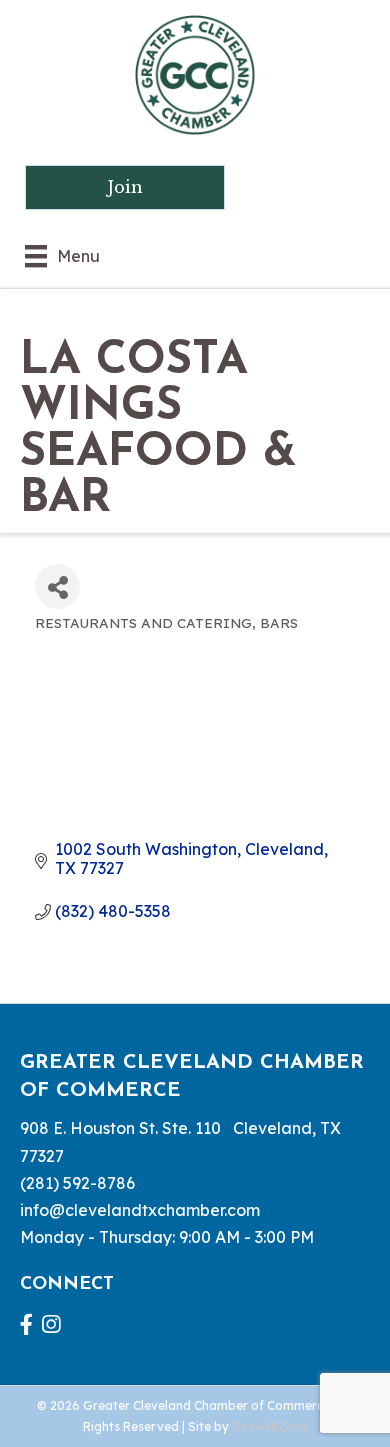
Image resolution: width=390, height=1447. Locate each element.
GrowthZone (270, 1426)
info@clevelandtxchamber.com (140, 1210)
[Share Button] (57, 586)
